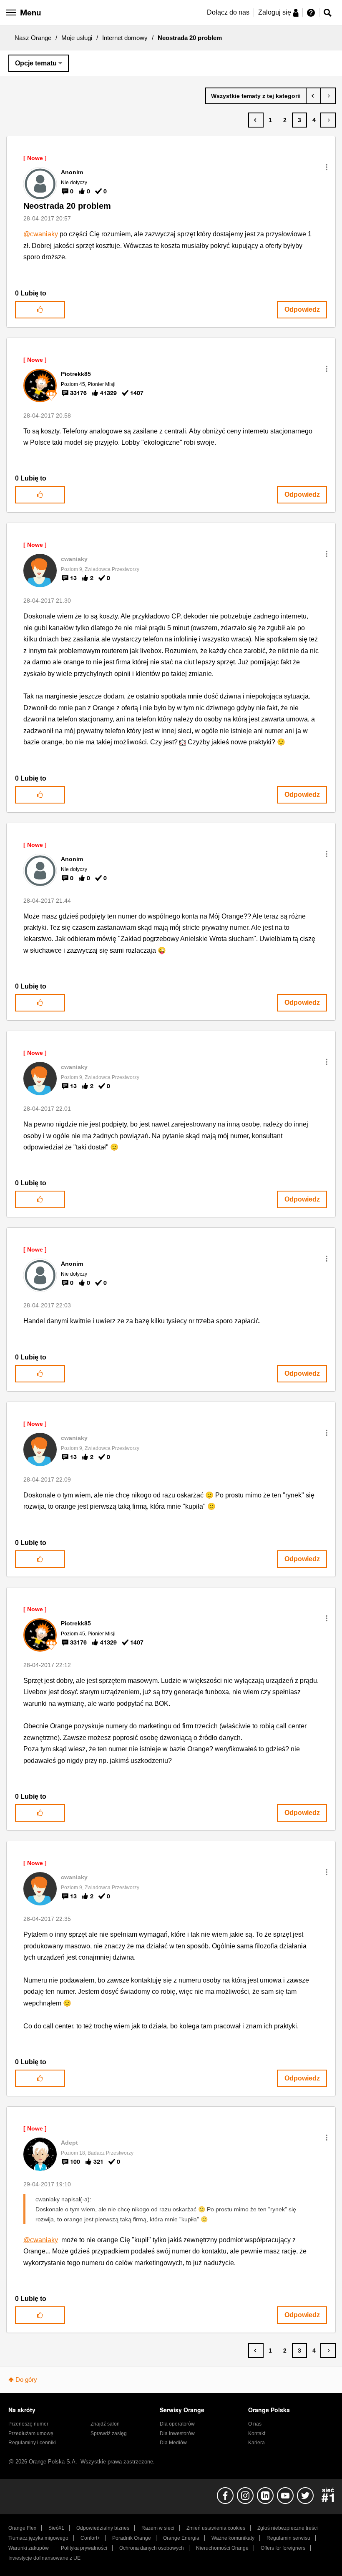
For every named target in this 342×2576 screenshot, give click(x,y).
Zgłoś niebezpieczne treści (288, 2528)
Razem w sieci (158, 2528)
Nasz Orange (33, 38)
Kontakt (257, 2433)
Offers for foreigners (283, 2548)
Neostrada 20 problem (67, 206)
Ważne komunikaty (233, 2538)
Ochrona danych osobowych (152, 2548)
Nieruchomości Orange (222, 2548)
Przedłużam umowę (31, 2433)
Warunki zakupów (29, 2548)
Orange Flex (22, 2528)
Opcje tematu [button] (36, 63)
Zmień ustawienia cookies (216, 2528)
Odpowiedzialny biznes (103, 2528)
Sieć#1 (56, 2528)
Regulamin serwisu (288, 2538)
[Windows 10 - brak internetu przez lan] (328, 96)
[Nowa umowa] (313, 96)
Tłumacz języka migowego (38, 2538)
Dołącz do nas (228, 12)
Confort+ (90, 2538)
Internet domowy (125, 38)
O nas (255, 2424)
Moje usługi (77, 38)
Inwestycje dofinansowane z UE (44, 2558)
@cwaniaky (41, 234)
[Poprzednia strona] (256, 120)
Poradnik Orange (132, 2538)
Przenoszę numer (28, 2424)
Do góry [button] (26, 2379)
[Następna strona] (328, 120)
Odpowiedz (302, 309)
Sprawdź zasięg (109, 2433)
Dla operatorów (177, 2424)
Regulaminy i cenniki (32, 2443)
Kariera (256, 2443)
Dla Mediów (173, 2443)
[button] (327, 167)
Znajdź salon (105, 2424)
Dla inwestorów (177, 2433)
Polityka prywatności (84, 2548)
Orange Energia (181, 2538)
